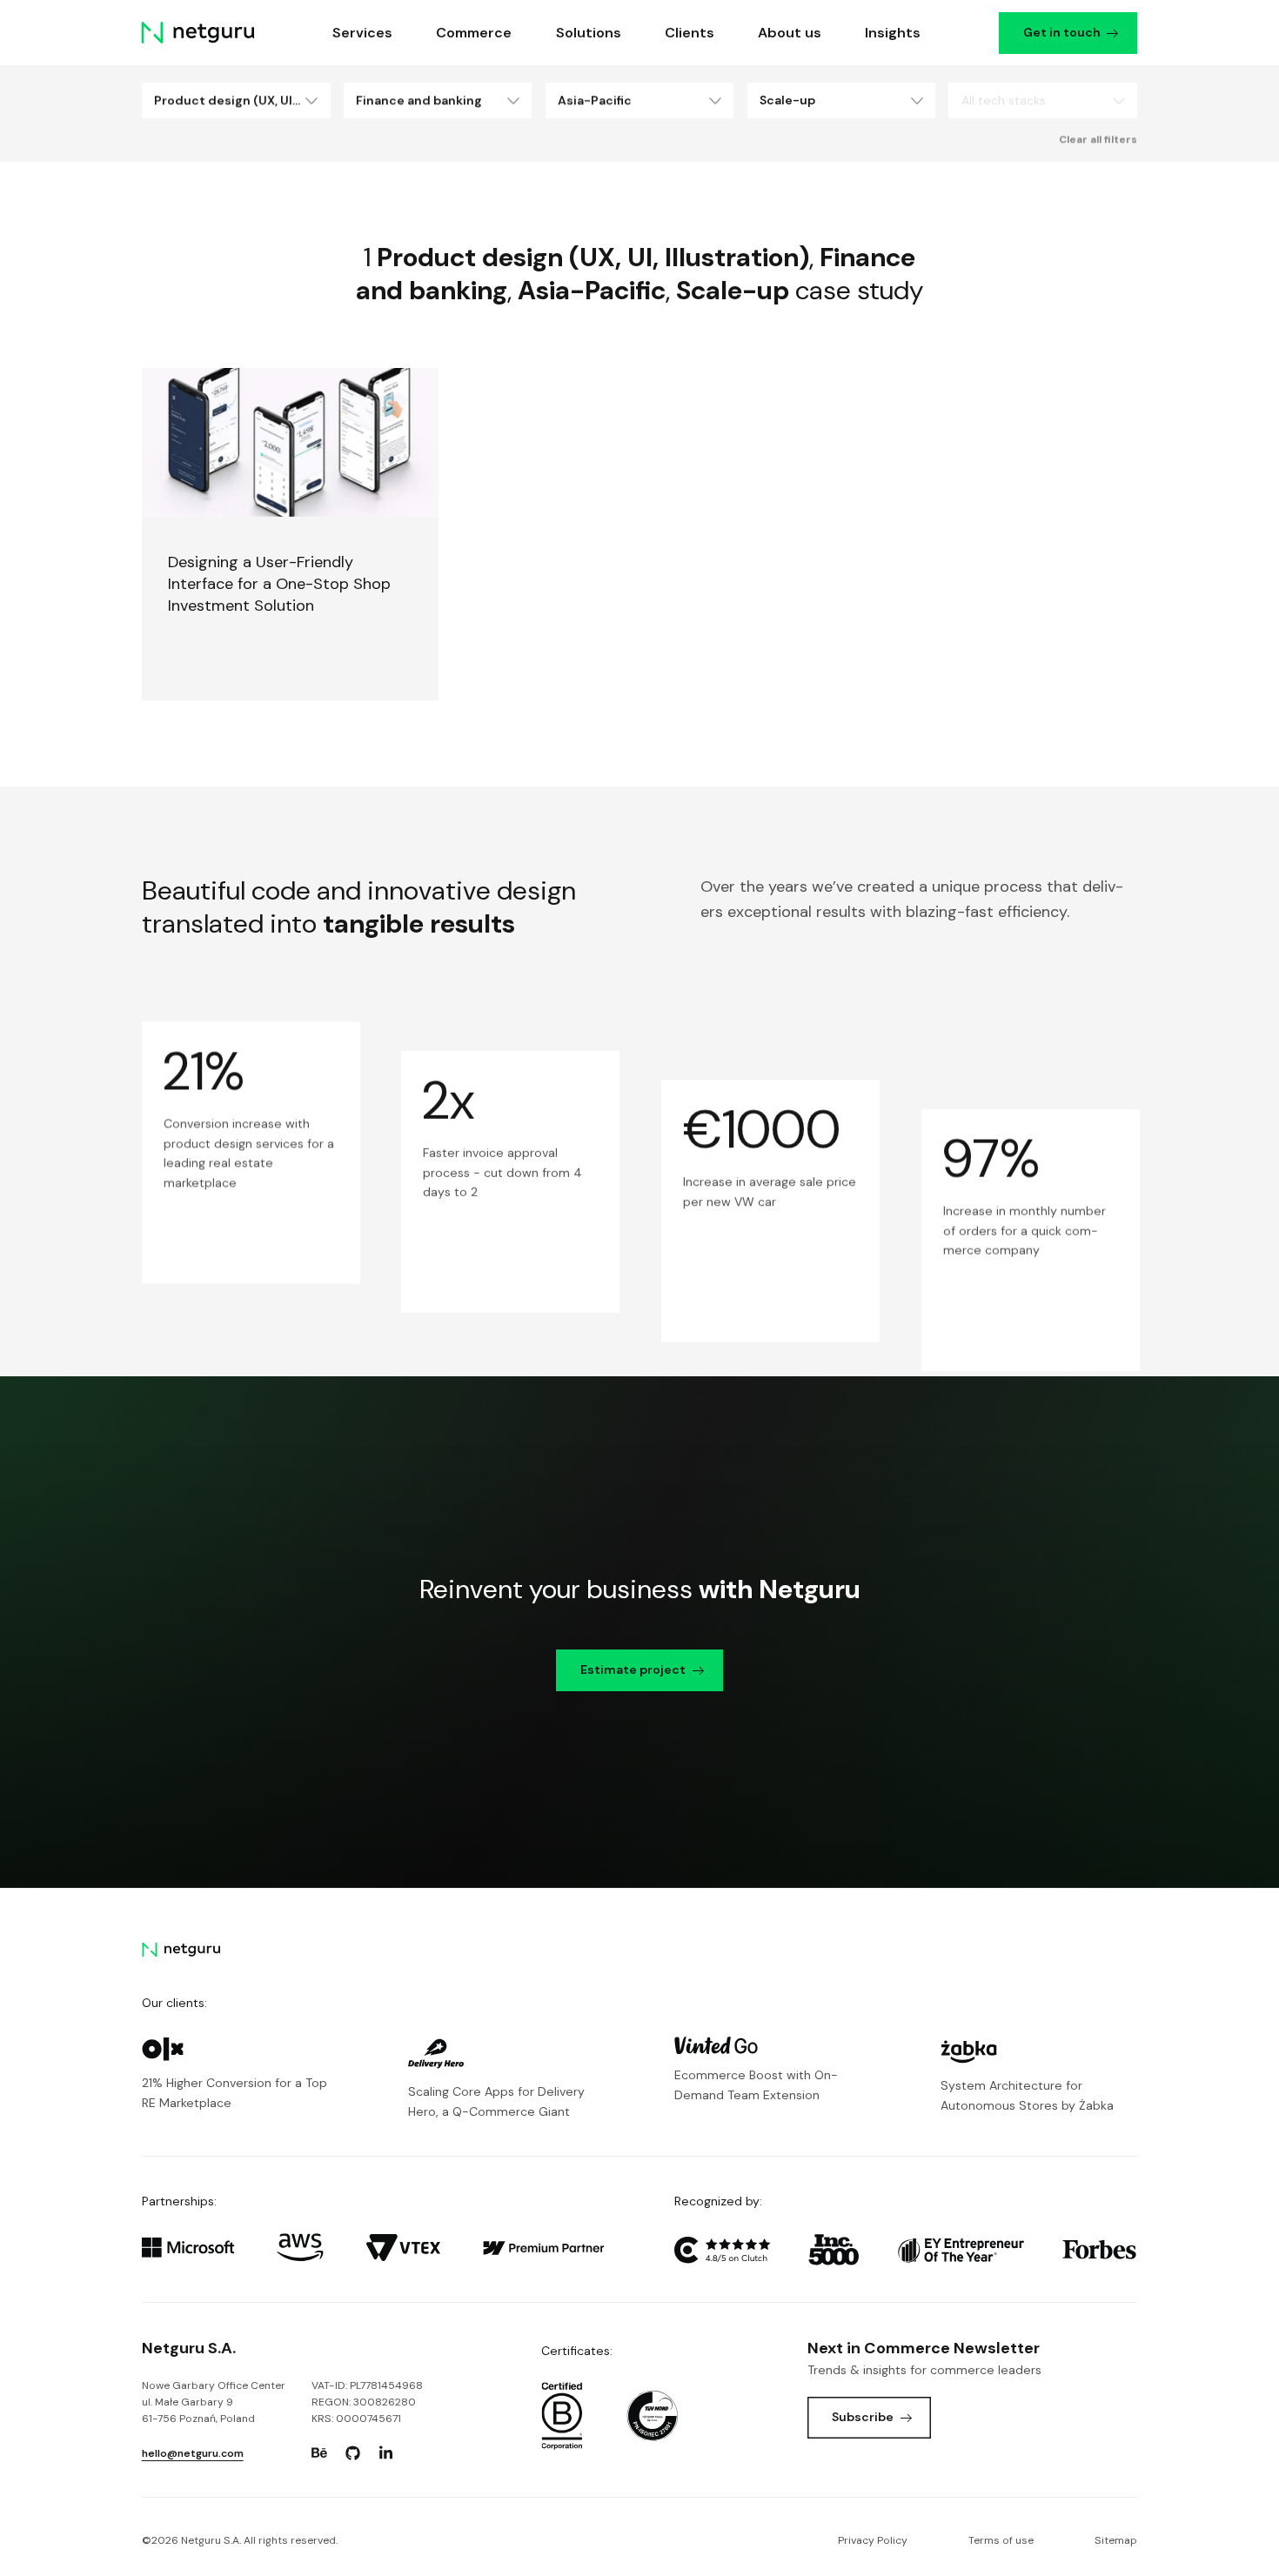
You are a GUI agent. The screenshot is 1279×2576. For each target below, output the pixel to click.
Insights (894, 33)
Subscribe (863, 2417)
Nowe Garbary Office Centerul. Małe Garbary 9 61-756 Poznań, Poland (214, 2402)
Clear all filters (1098, 139)
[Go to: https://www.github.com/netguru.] (352, 2453)
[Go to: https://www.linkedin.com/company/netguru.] (386, 2453)
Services (363, 33)
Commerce (475, 33)
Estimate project (633, 1669)
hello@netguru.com (193, 2453)
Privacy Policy (873, 2540)
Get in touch (1062, 32)
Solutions (589, 33)
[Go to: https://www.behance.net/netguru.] (319, 2453)
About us (790, 33)
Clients (690, 33)
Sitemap (1116, 2540)
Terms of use (1001, 2540)
